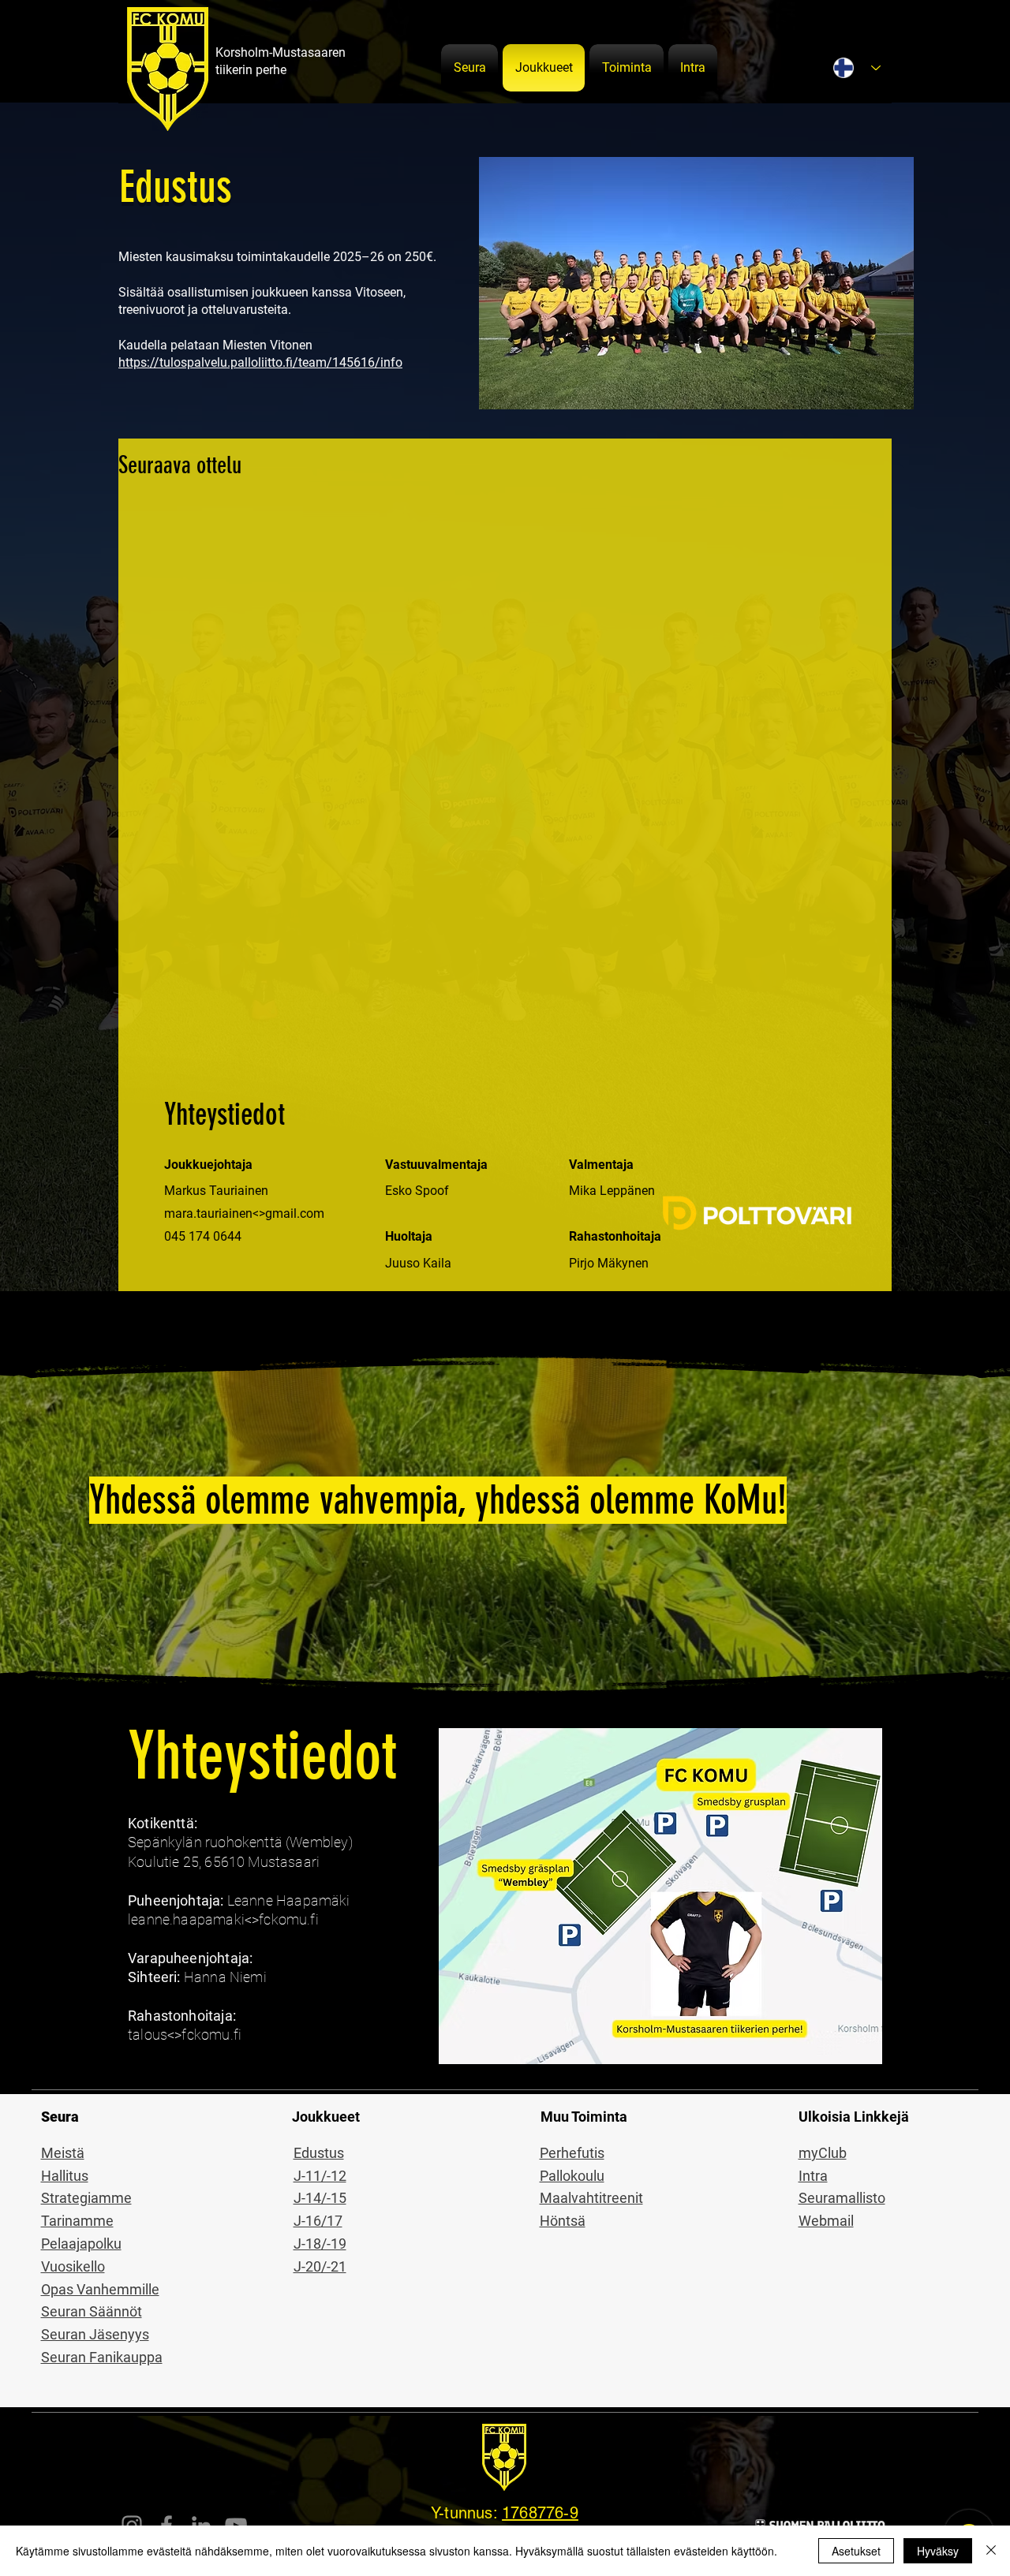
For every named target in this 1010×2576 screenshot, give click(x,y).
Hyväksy (938, 2551)
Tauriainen (239, 1191)
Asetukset (856, 2551)
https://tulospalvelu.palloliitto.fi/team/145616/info (260, 362)
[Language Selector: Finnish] (857, 68)
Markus (187, 1191)
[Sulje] (991, 2551)
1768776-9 (540, 2513)
